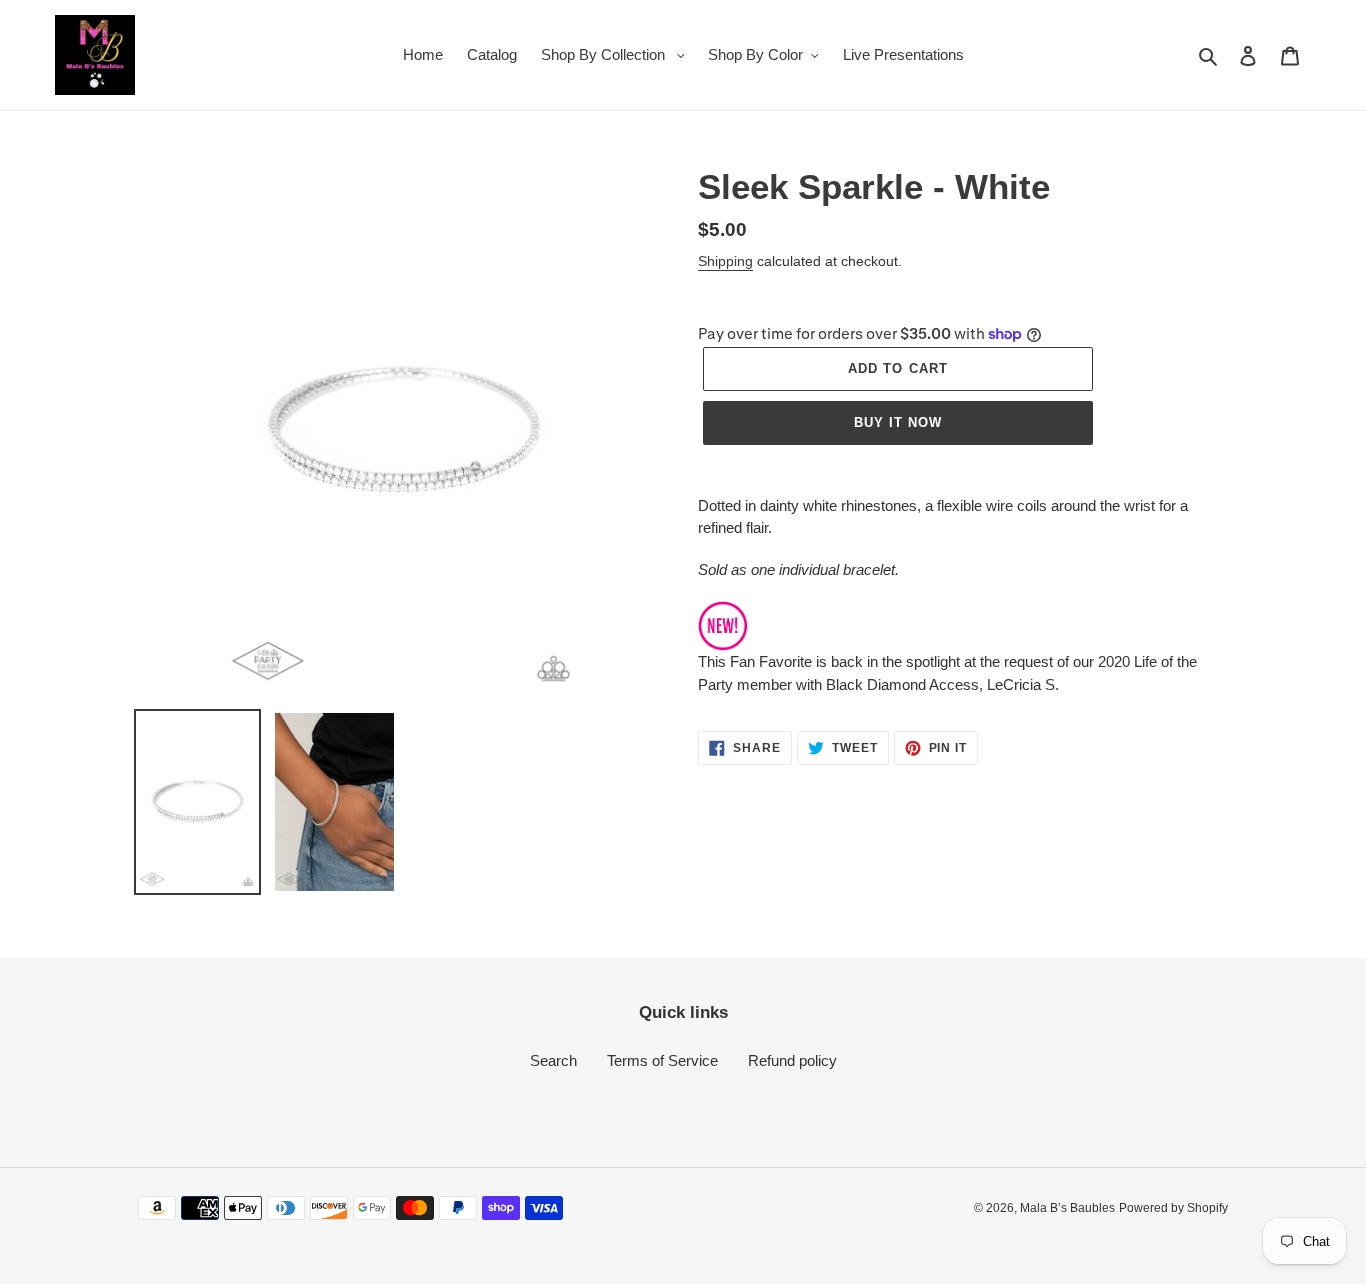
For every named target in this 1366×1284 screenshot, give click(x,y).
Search (553, 1060)
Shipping (725, 261)
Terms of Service (662, 1060)
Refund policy (792, 1060)
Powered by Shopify (1173, 1208)
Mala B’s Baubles (1067, 1208)
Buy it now (898, 422)
